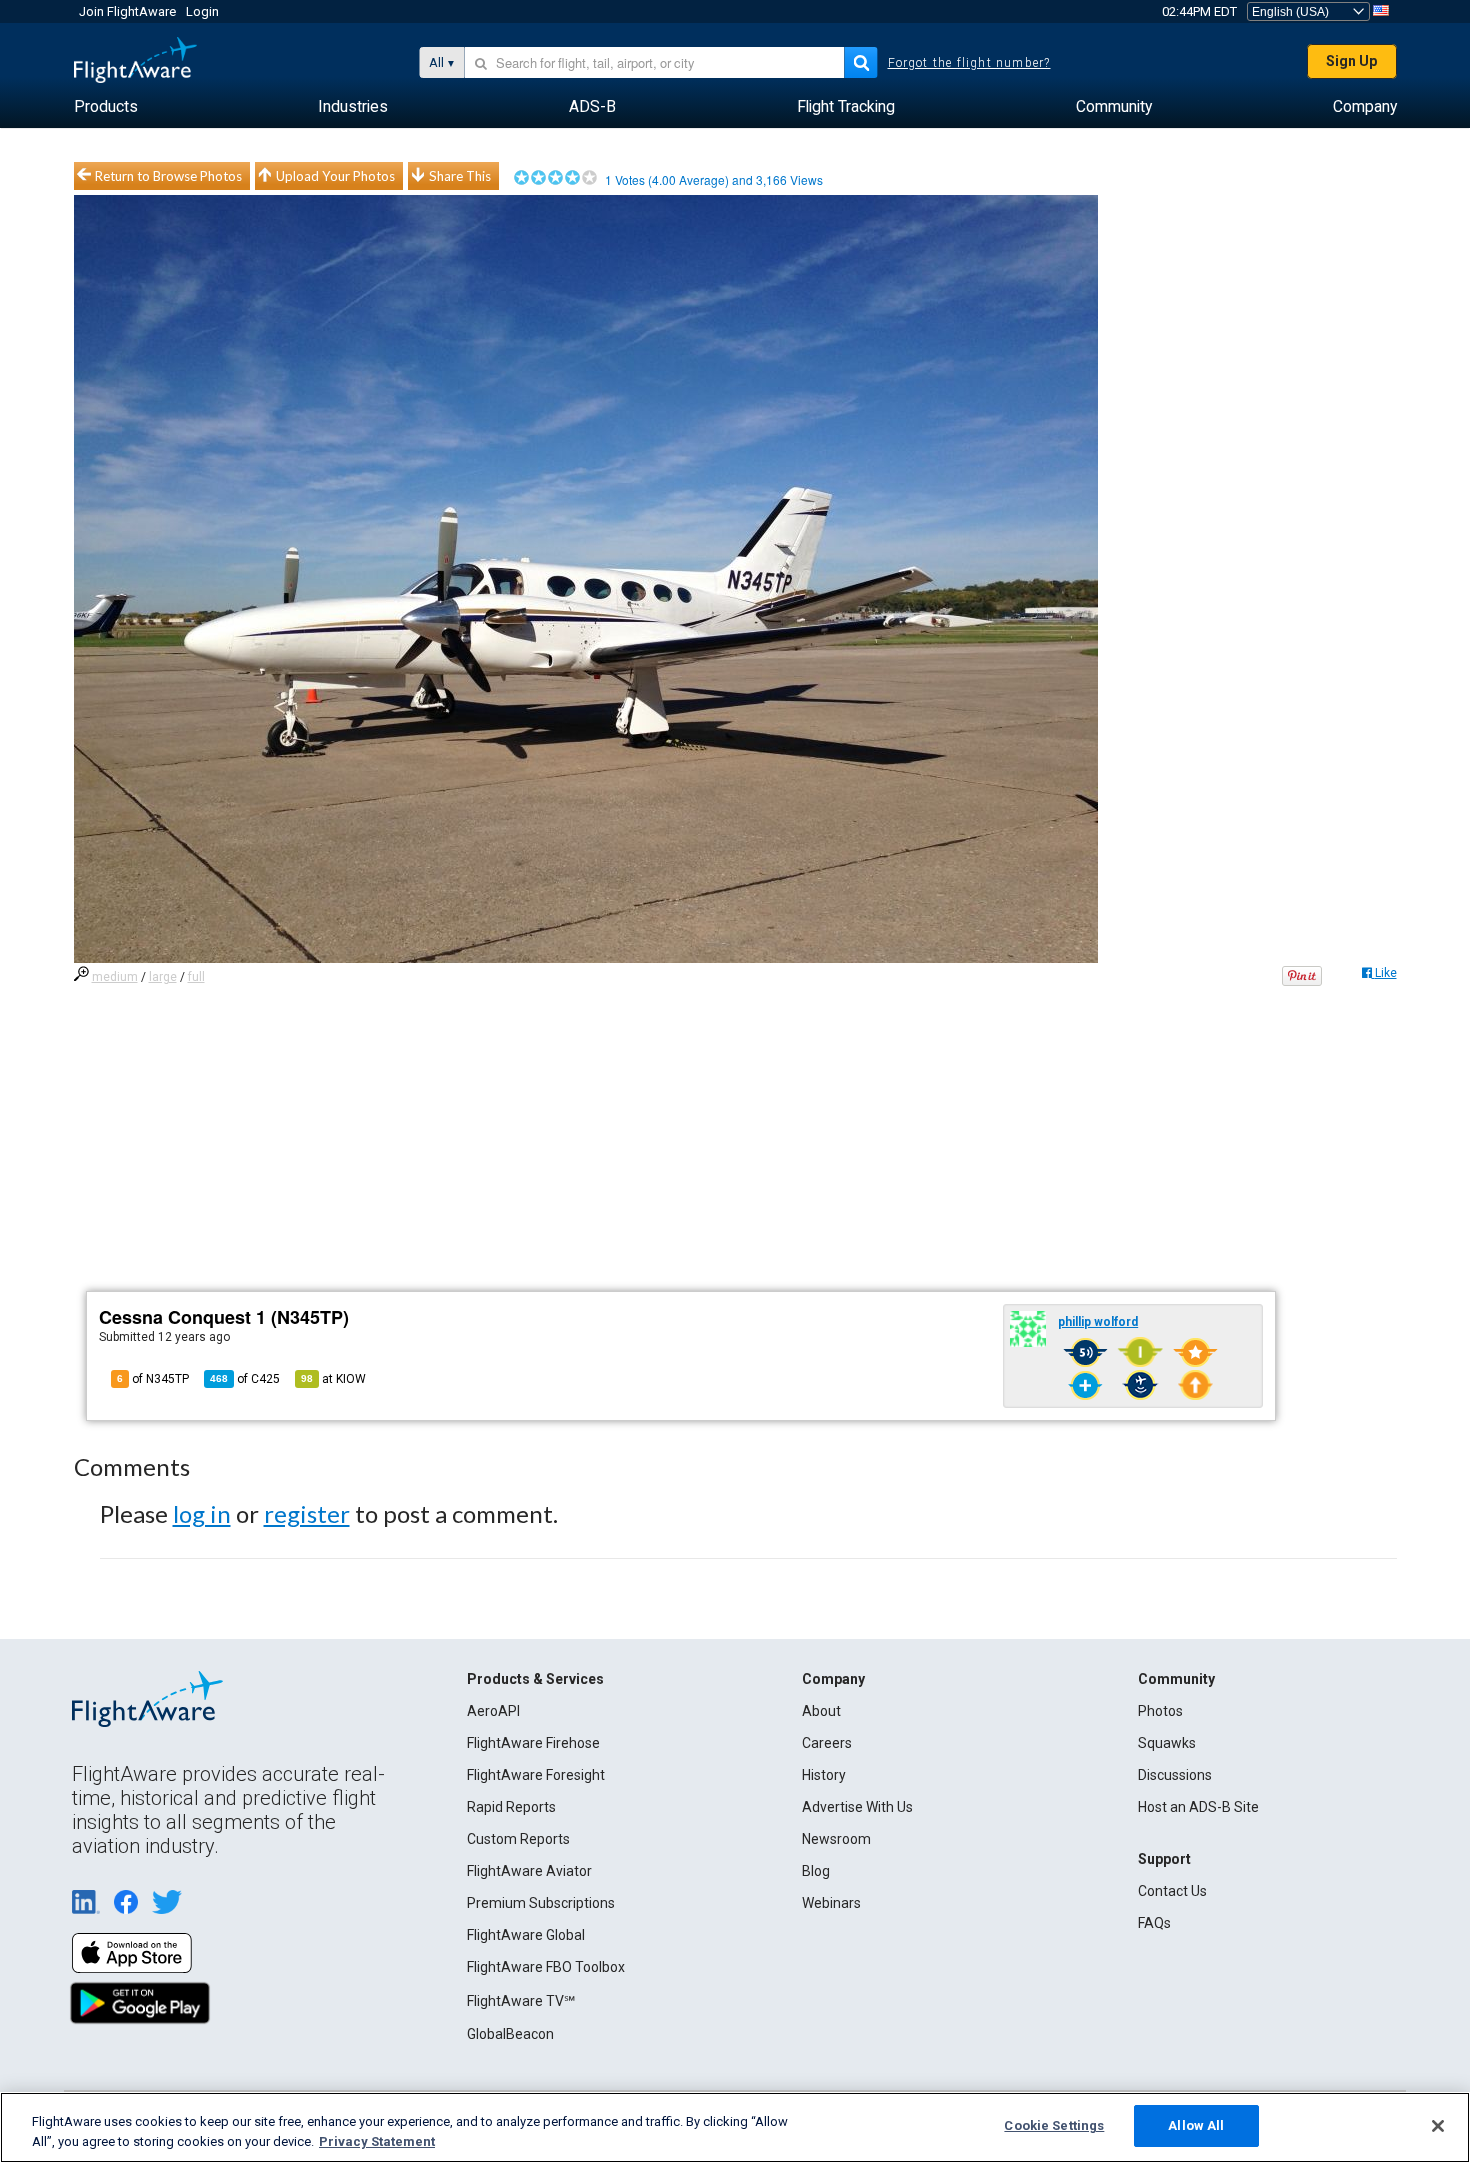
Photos (1160, 1711)
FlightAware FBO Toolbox (546, 1967)
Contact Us (1172, 1891)
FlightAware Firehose (533, 1743)
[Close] (1438, 2126)
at (333, 1379)
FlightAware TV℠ (521, 2001)
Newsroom (836, 1839)
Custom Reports (518, 1839)
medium (115, 977)
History (824, 1775)
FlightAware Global (526, 1935)
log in (202, 1513)
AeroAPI (493, 1711)
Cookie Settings (1054, 2125)
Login (202, 11)
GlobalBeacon (510, 2034)
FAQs (1154, 1923)
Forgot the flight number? (969, 63)
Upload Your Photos (335, 176)
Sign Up (1351, 61)
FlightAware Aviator (529, 1871)
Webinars (831, 1903)
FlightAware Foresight (536, 1775)
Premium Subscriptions (541, 1903)
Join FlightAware (127, 11)
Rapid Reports (511, 1807)
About (821, 1711)
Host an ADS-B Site (1198, 1807)
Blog (816, 1871)
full (196, 977)
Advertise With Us (857, 1807)
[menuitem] (106, 107)
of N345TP (153, 1379)
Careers (827, 1743)
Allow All (1196, 2125)
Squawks (1167, 1743)
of (245, 1379)
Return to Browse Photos (168, 176)
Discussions (1175, 1775)
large (163, 977)
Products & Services (535, 1679)
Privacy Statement (377, 2141)
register (307, 1513)
